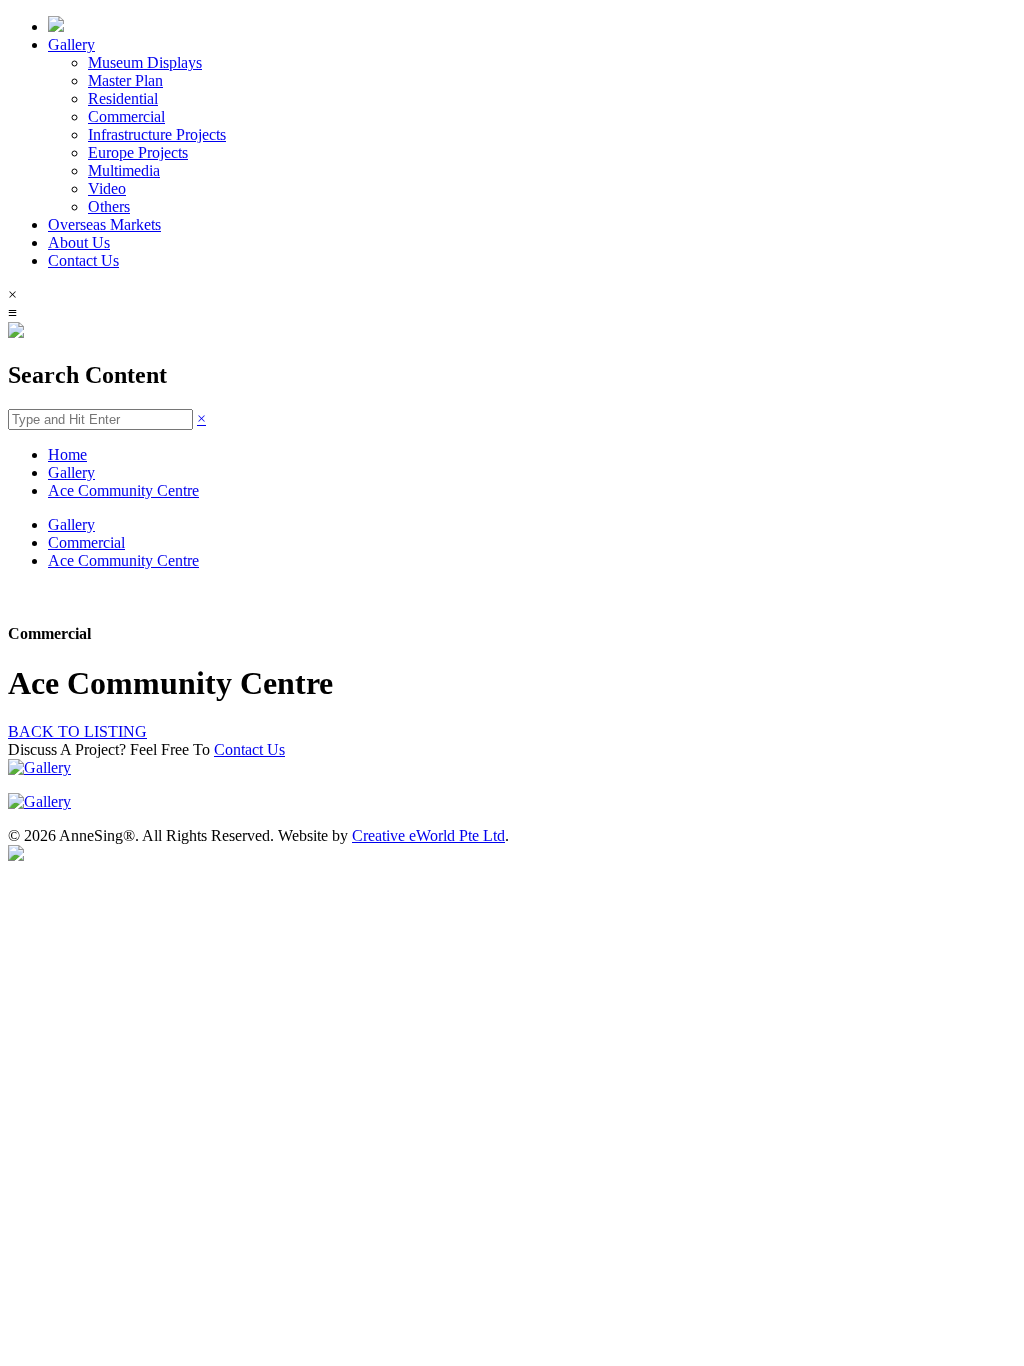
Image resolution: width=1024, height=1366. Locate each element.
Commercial (126, 116)
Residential (123, 98)
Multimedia (124, 170)
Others (109, 206)
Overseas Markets (104, 224)
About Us (79, 242)
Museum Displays (145, 62)
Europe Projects (138, 152)
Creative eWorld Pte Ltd (428, 835)
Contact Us (83, 260)
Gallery (71, 44)
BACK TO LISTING (77, 731)
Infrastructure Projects (157, 134)
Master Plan (125, 80)
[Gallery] (39, 767)
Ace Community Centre (123, 490)
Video (107, 188)
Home (67, 454)
